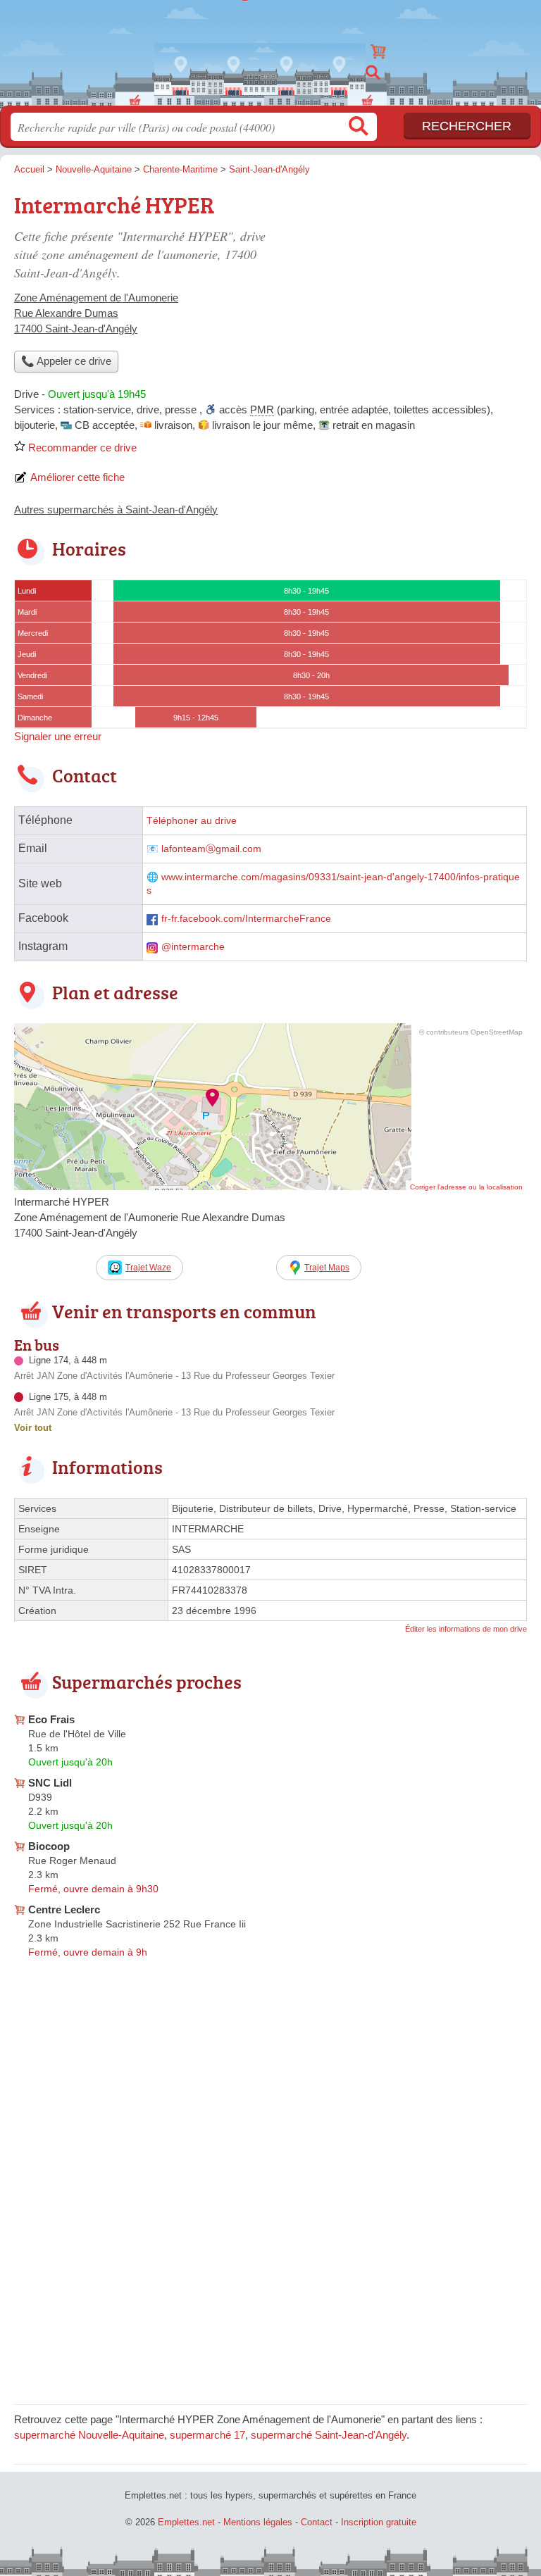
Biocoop (49, 1846)
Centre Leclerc (64, 1909)
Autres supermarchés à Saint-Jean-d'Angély (116, 509)
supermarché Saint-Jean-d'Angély (329, 2435)
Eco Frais (51, 1719)
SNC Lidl (50, 1783)
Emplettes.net (270, 48)
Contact (317, 2522)
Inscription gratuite (379, 2522)
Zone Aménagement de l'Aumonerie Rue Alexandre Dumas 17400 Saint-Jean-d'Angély (96, 313)
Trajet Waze (148, 1268)
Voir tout (33, 1428)
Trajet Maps (327, 1268)
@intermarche (193, 947)
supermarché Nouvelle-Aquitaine (89, 2435)
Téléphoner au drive (192, 821)
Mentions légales (258, 2522)
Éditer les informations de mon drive (466, 1629)
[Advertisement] (409, 286)
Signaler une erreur (58, 736)
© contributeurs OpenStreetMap (471, 1032)
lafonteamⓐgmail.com (211, 849)
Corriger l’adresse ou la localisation (466, 1187)
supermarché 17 (207, 2435)
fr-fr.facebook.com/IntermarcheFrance (246, 919)
